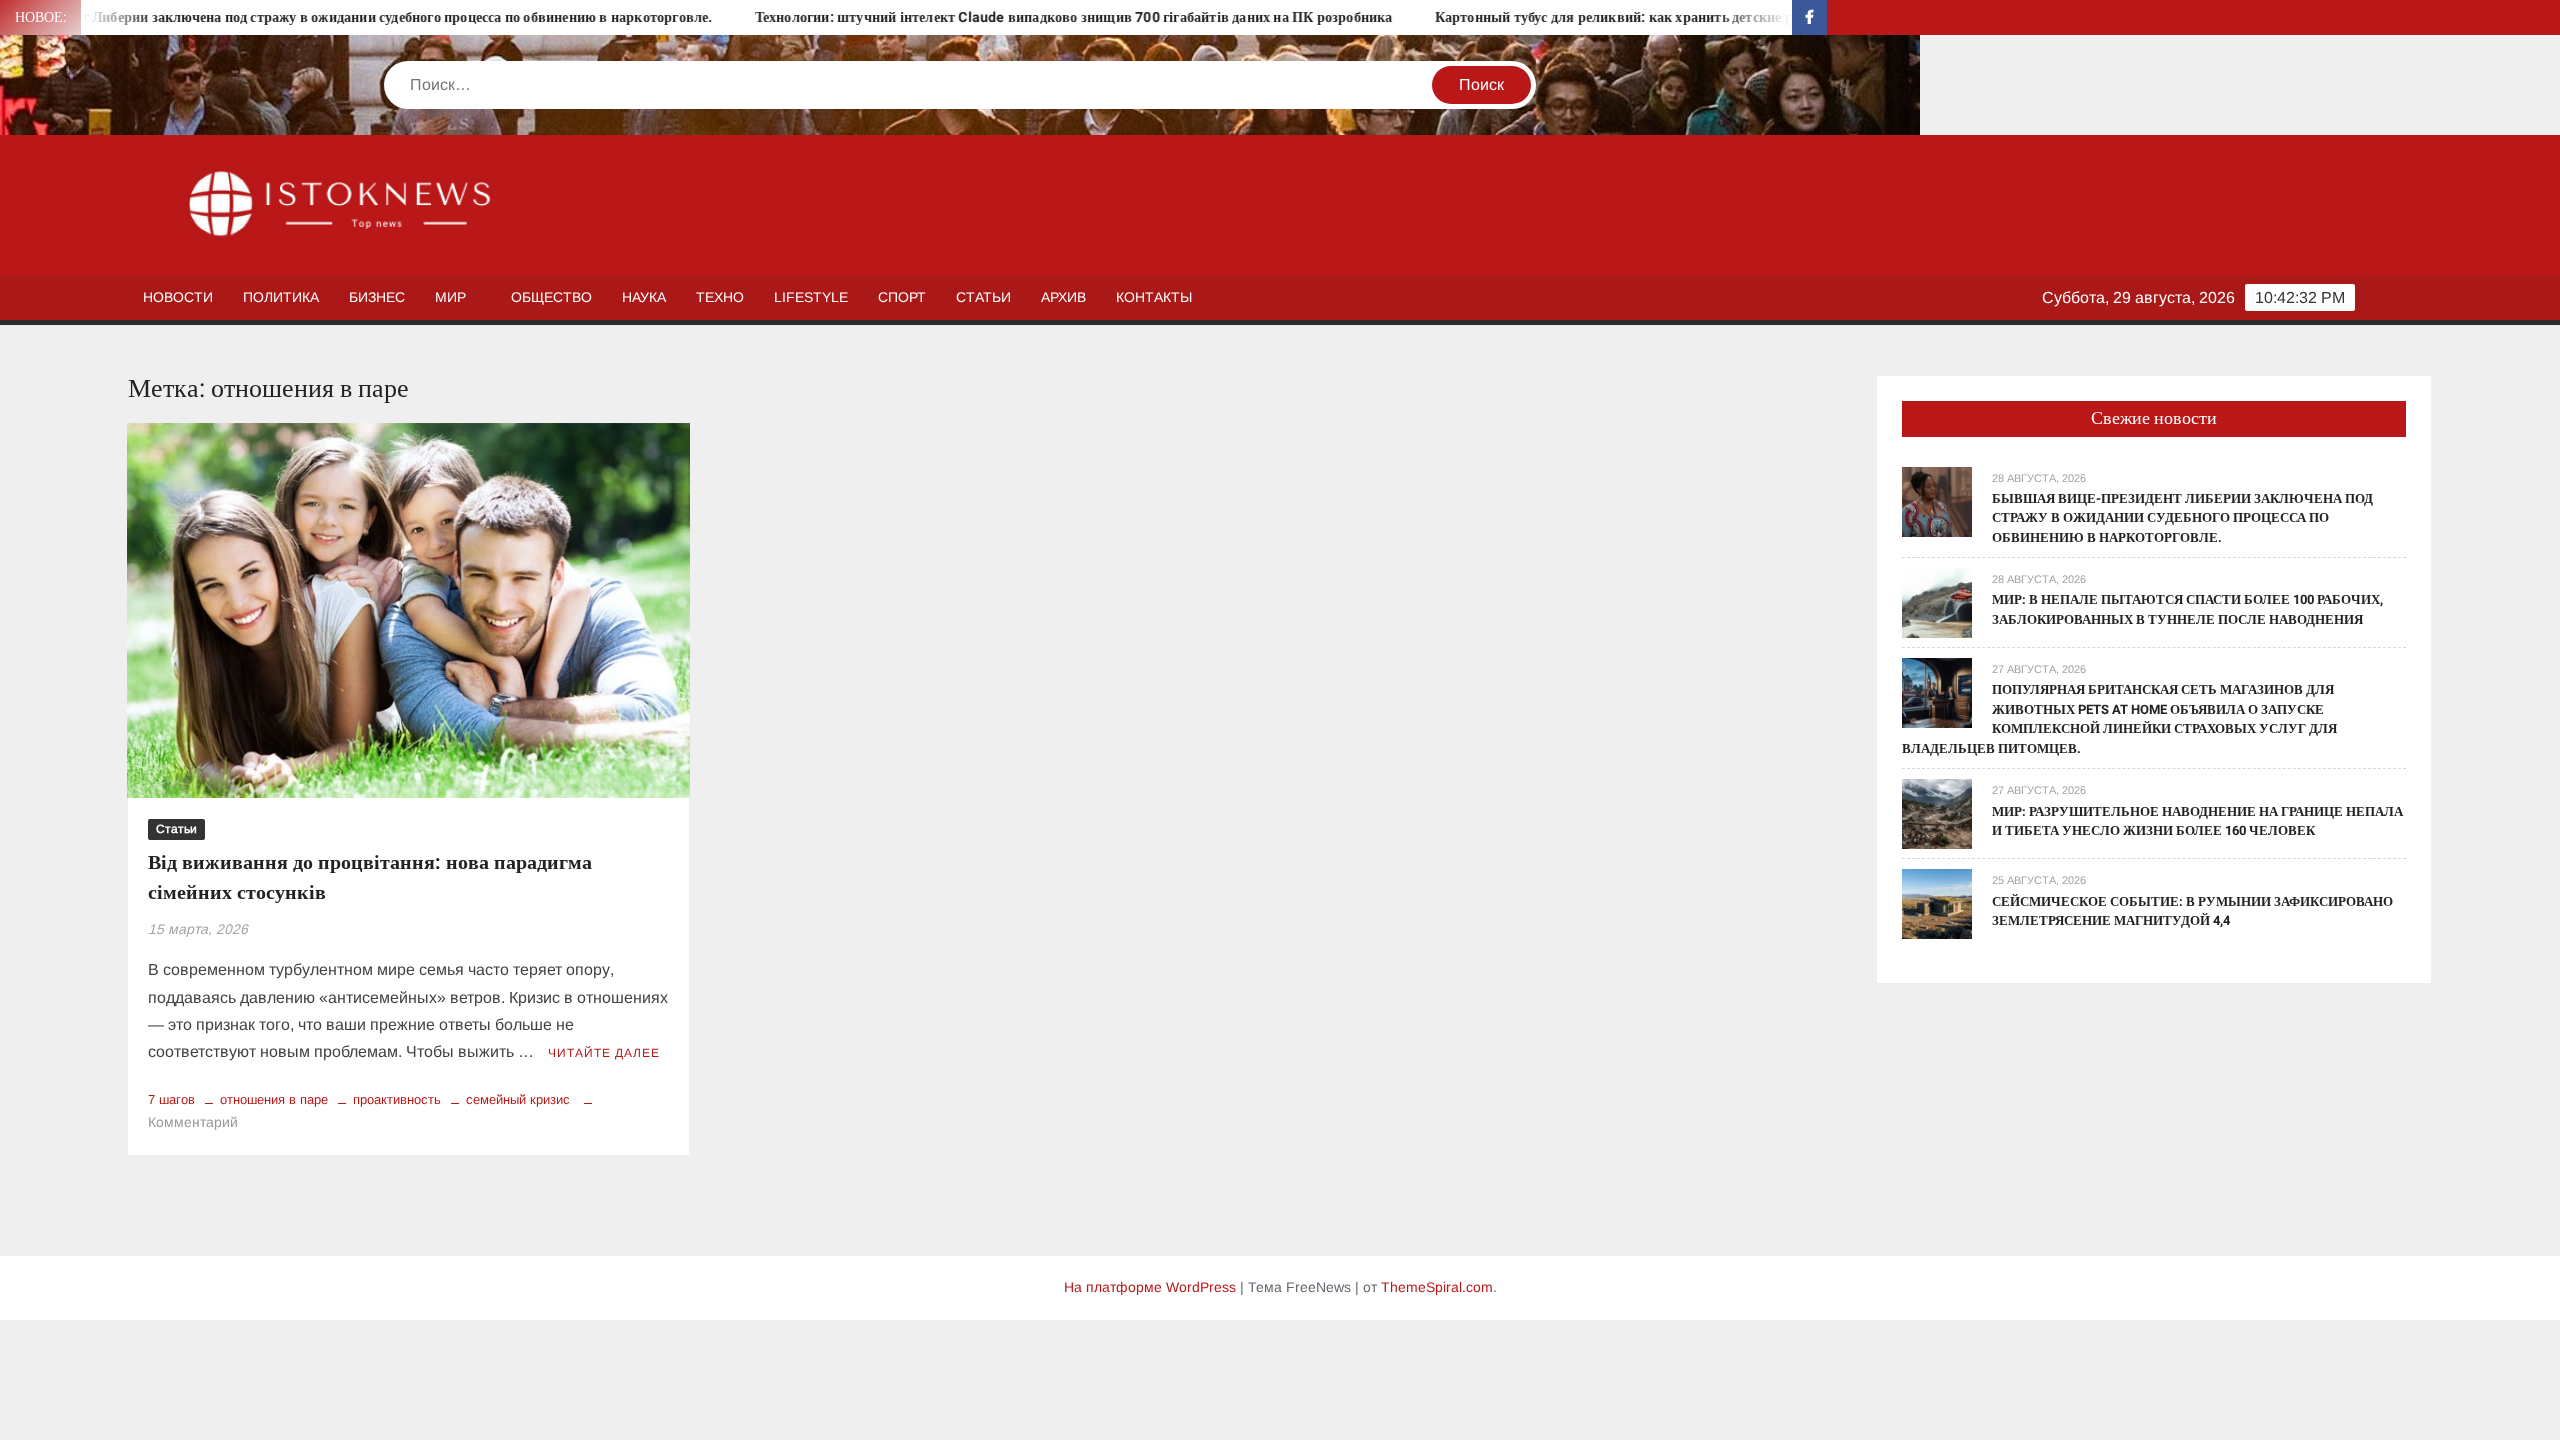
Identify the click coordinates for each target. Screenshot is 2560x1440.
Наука (644, 297)
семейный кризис (518, 1099)
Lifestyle (811, 297)
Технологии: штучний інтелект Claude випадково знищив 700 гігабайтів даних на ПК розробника (983, 17)
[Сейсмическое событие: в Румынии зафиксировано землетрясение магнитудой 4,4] (1937, 903)
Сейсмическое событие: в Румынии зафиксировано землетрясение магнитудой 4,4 (2192, 911)
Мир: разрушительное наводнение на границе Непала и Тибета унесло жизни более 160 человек (2197, 821)
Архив (1063, 297)
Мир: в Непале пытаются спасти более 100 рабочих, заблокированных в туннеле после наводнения (2187, 609)
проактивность (397, 1099)
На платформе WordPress (1150, 1287)
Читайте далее (604, 1053)
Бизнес (377, 297)
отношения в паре (274, 1099)
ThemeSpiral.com (1437, 1287)
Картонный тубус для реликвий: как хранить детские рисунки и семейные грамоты (1615, 17)
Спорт (902, 297)
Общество (551, 297)
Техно (720, 297)
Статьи (983, 297)
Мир (450, 297)
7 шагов (171, 1099)
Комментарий (193, 1122)
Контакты (1154, 297)
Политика (281, 297)
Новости (178, 297)
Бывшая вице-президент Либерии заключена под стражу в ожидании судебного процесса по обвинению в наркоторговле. (2182, 518)
